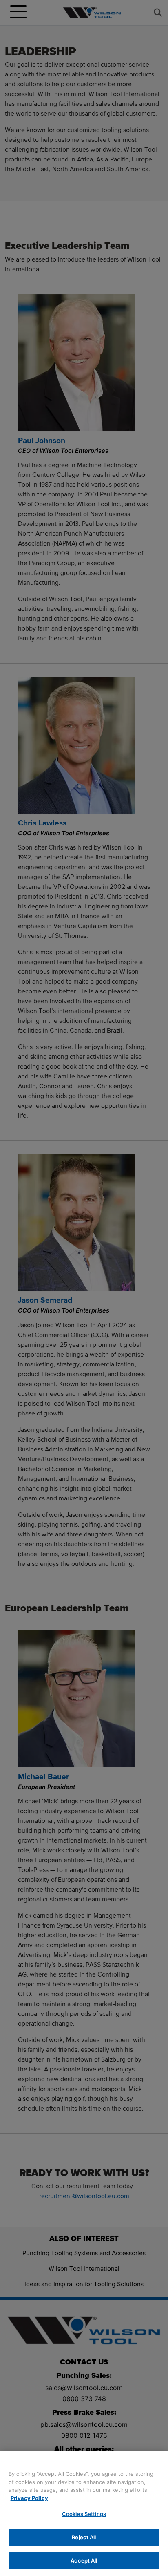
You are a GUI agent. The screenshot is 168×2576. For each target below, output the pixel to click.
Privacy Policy (29, 2498)
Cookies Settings (84, 2514)
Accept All (84, 2560)
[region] (84, 2513)
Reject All (84, 2537)
